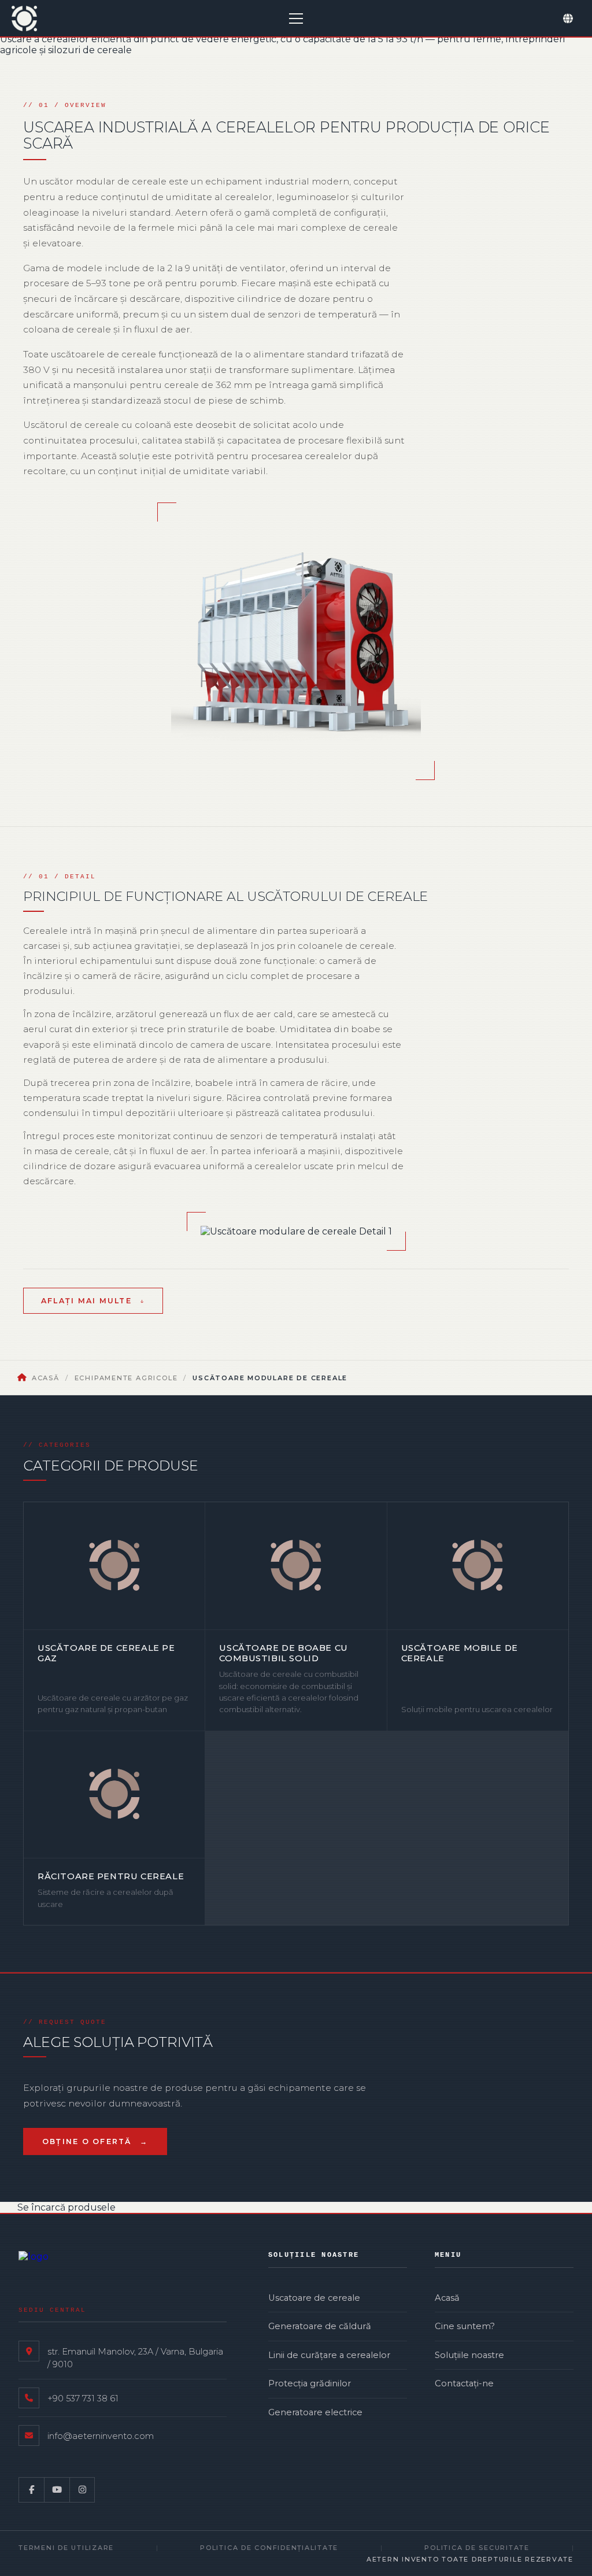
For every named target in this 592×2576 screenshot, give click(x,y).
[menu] (296, 19)
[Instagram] (82, 2490)
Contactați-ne (464, 2383)
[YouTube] (57, 2490)
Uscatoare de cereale (314, 2298)
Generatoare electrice (315, 2412)
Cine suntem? (465, 2326)
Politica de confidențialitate (269, 2548)
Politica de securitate (477, 2548)
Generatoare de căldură (320, 2326)
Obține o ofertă (87, 2141)
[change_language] (568, 19)
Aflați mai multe (86, 1301)
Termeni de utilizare (66, 2548)
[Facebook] (31, 2490)
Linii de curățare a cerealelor (329, 2355)
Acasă (46, 1378)
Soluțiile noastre (469, 2355)
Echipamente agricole (126, 1378)
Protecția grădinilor (310, 2383)
